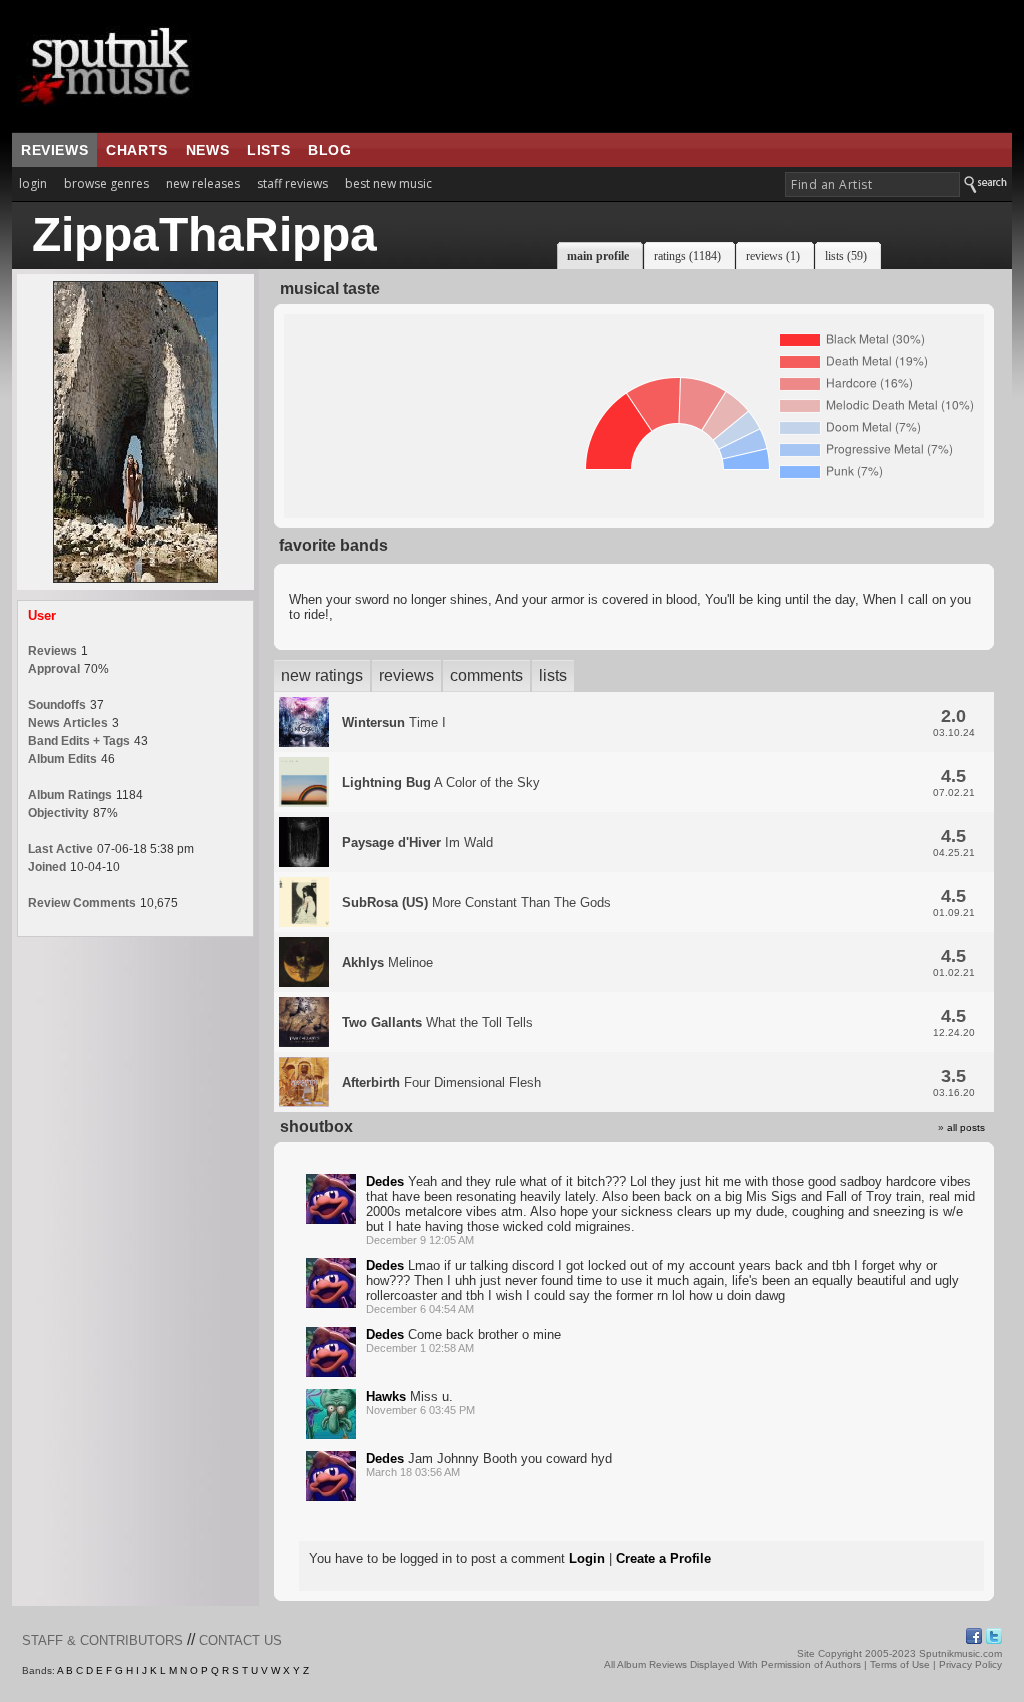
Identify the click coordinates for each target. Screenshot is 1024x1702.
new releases (203, 183)
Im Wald (417, 842)
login (33, 183)
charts (137, 150)
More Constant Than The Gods (476, 902)
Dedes (385, 1181)
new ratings (322, 675)
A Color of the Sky (441, 782)
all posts (966, 1127)
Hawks (386, 1396)
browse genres (106, 183)
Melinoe (387, 962)
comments (486, 675)
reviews (54, 150)
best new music (388, 183)
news (207, 150)
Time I (394, 722)
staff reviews (292, 183)
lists (268, 150)
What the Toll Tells (437, 1022)
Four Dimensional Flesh (441, 1082)
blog (329, 150)
